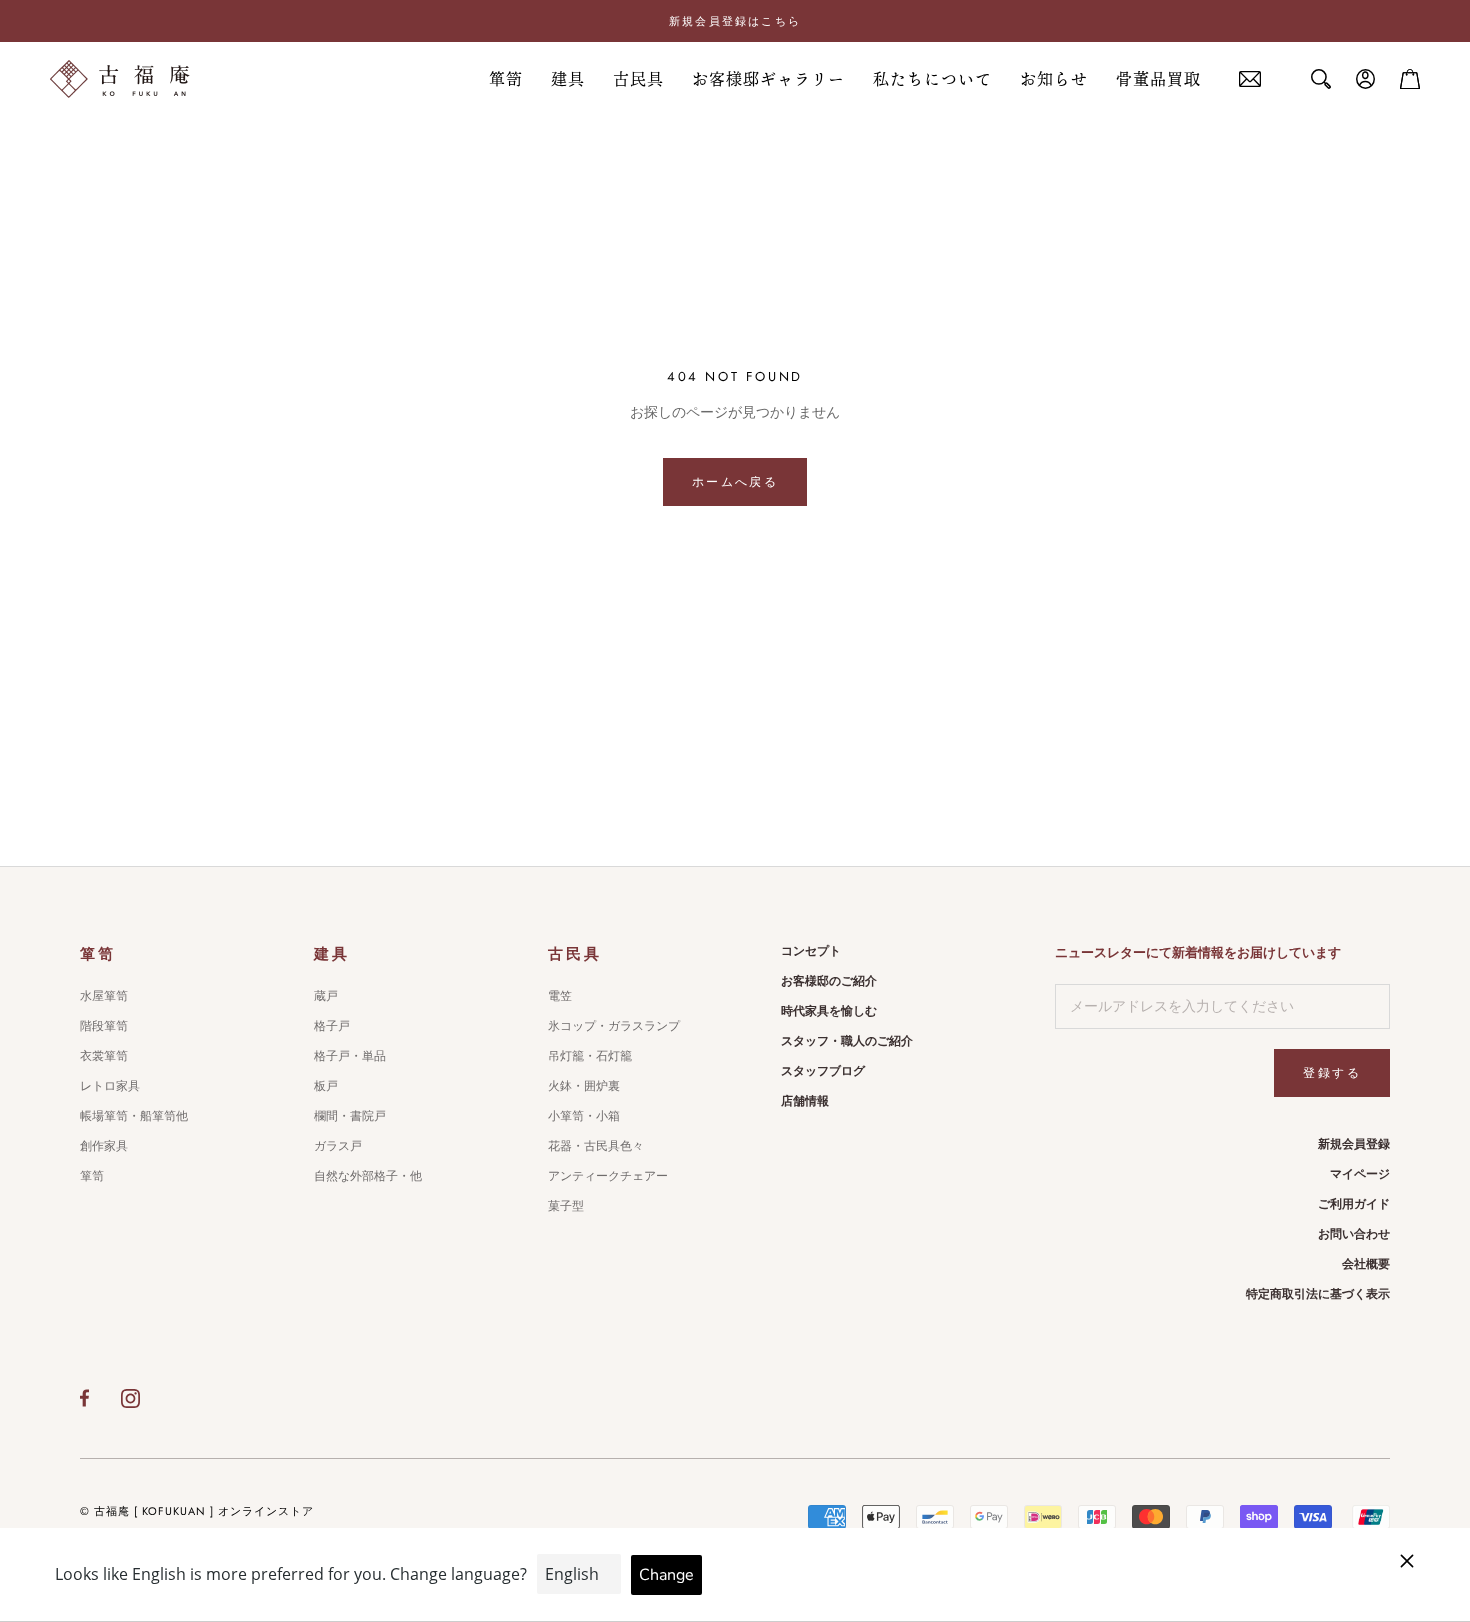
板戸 (326, 1086)
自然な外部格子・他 (368, 1176)
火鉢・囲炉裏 (584, 1086)
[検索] (1321, 79)
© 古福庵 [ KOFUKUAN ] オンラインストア (197, 1511)
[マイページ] (1366, 79)
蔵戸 (326, 996)
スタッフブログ (823, 1071)
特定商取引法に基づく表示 (1318, 1294)
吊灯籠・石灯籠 (590, 1056)
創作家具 (104, 1146)
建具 (568, 79)
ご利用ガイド (1354, 1204)
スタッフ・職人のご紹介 (847, 1041)
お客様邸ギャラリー (768, 79)
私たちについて (932, 79)
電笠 (560, 996)
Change (666, 1575)
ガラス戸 (338, 1146)
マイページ (1360, 1174)
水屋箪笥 (104, 996)
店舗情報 (805, 1101)
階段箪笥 (104, 1026)
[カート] (1410, 79)
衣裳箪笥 (104, 1056)
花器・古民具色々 (596, 1146)
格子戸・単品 (350, 1056)
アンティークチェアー (608, 1176)
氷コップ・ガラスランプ (614, 1026)
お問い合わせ (1354, 1234)
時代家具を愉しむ (829, 1011)
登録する (1332, 1073)
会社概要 (1366, 1264)
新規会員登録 (1354, 1144)
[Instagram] (130, 1398)
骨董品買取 (1158, 79)
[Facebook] (84, 1398)
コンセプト (811, 951)
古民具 (638, 79)
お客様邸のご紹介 (829, 981)
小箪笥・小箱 (584, 1116)
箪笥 (506, 79)
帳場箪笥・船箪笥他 (134, 1116)
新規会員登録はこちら (735, 21)
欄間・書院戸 (350, 1116)
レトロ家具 (110, 1086)
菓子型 (566, 1206)
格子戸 (332, 1026)
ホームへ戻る (735, 482)
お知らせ (1054, 79)
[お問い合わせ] (1250, 79)
